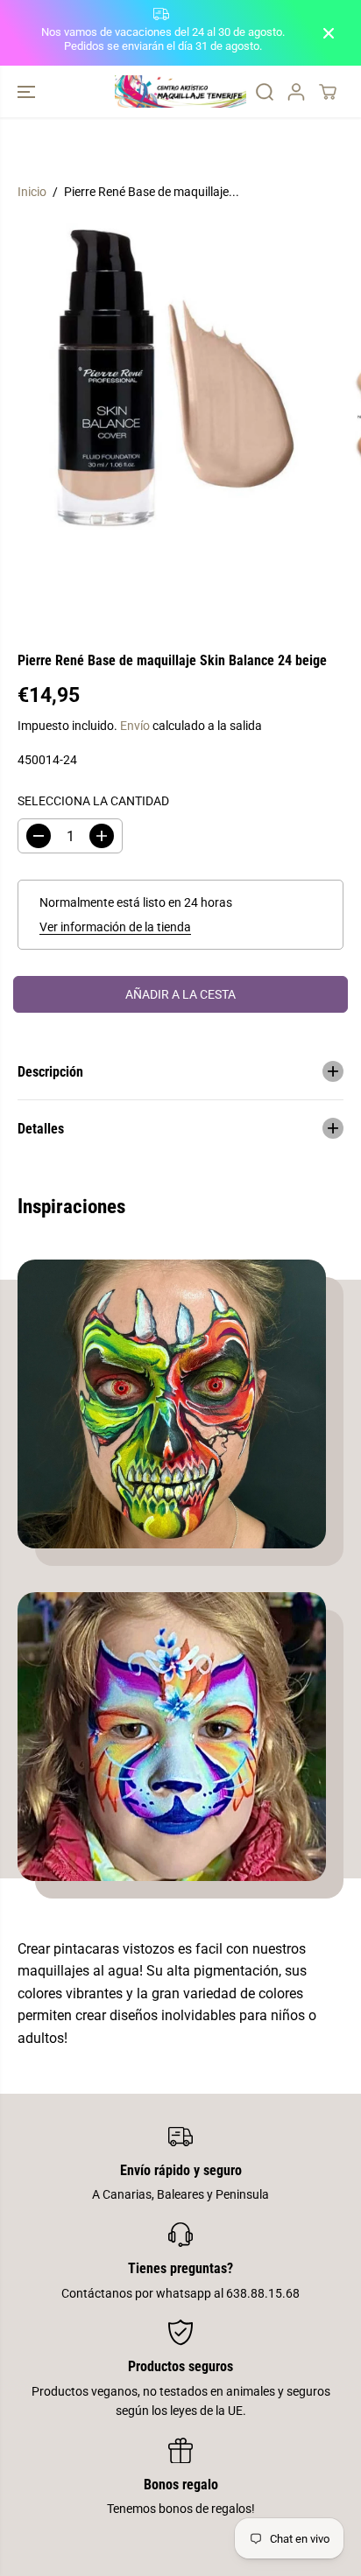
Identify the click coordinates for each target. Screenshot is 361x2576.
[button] (28, 91)
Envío (135, 726)
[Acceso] (296, 92)
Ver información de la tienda (115, 927)
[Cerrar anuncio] (329, 33)
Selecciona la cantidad (93, 801)
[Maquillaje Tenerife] (180, 91)
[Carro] (328, 92)
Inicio (32, 192)
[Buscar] (265, 92)
